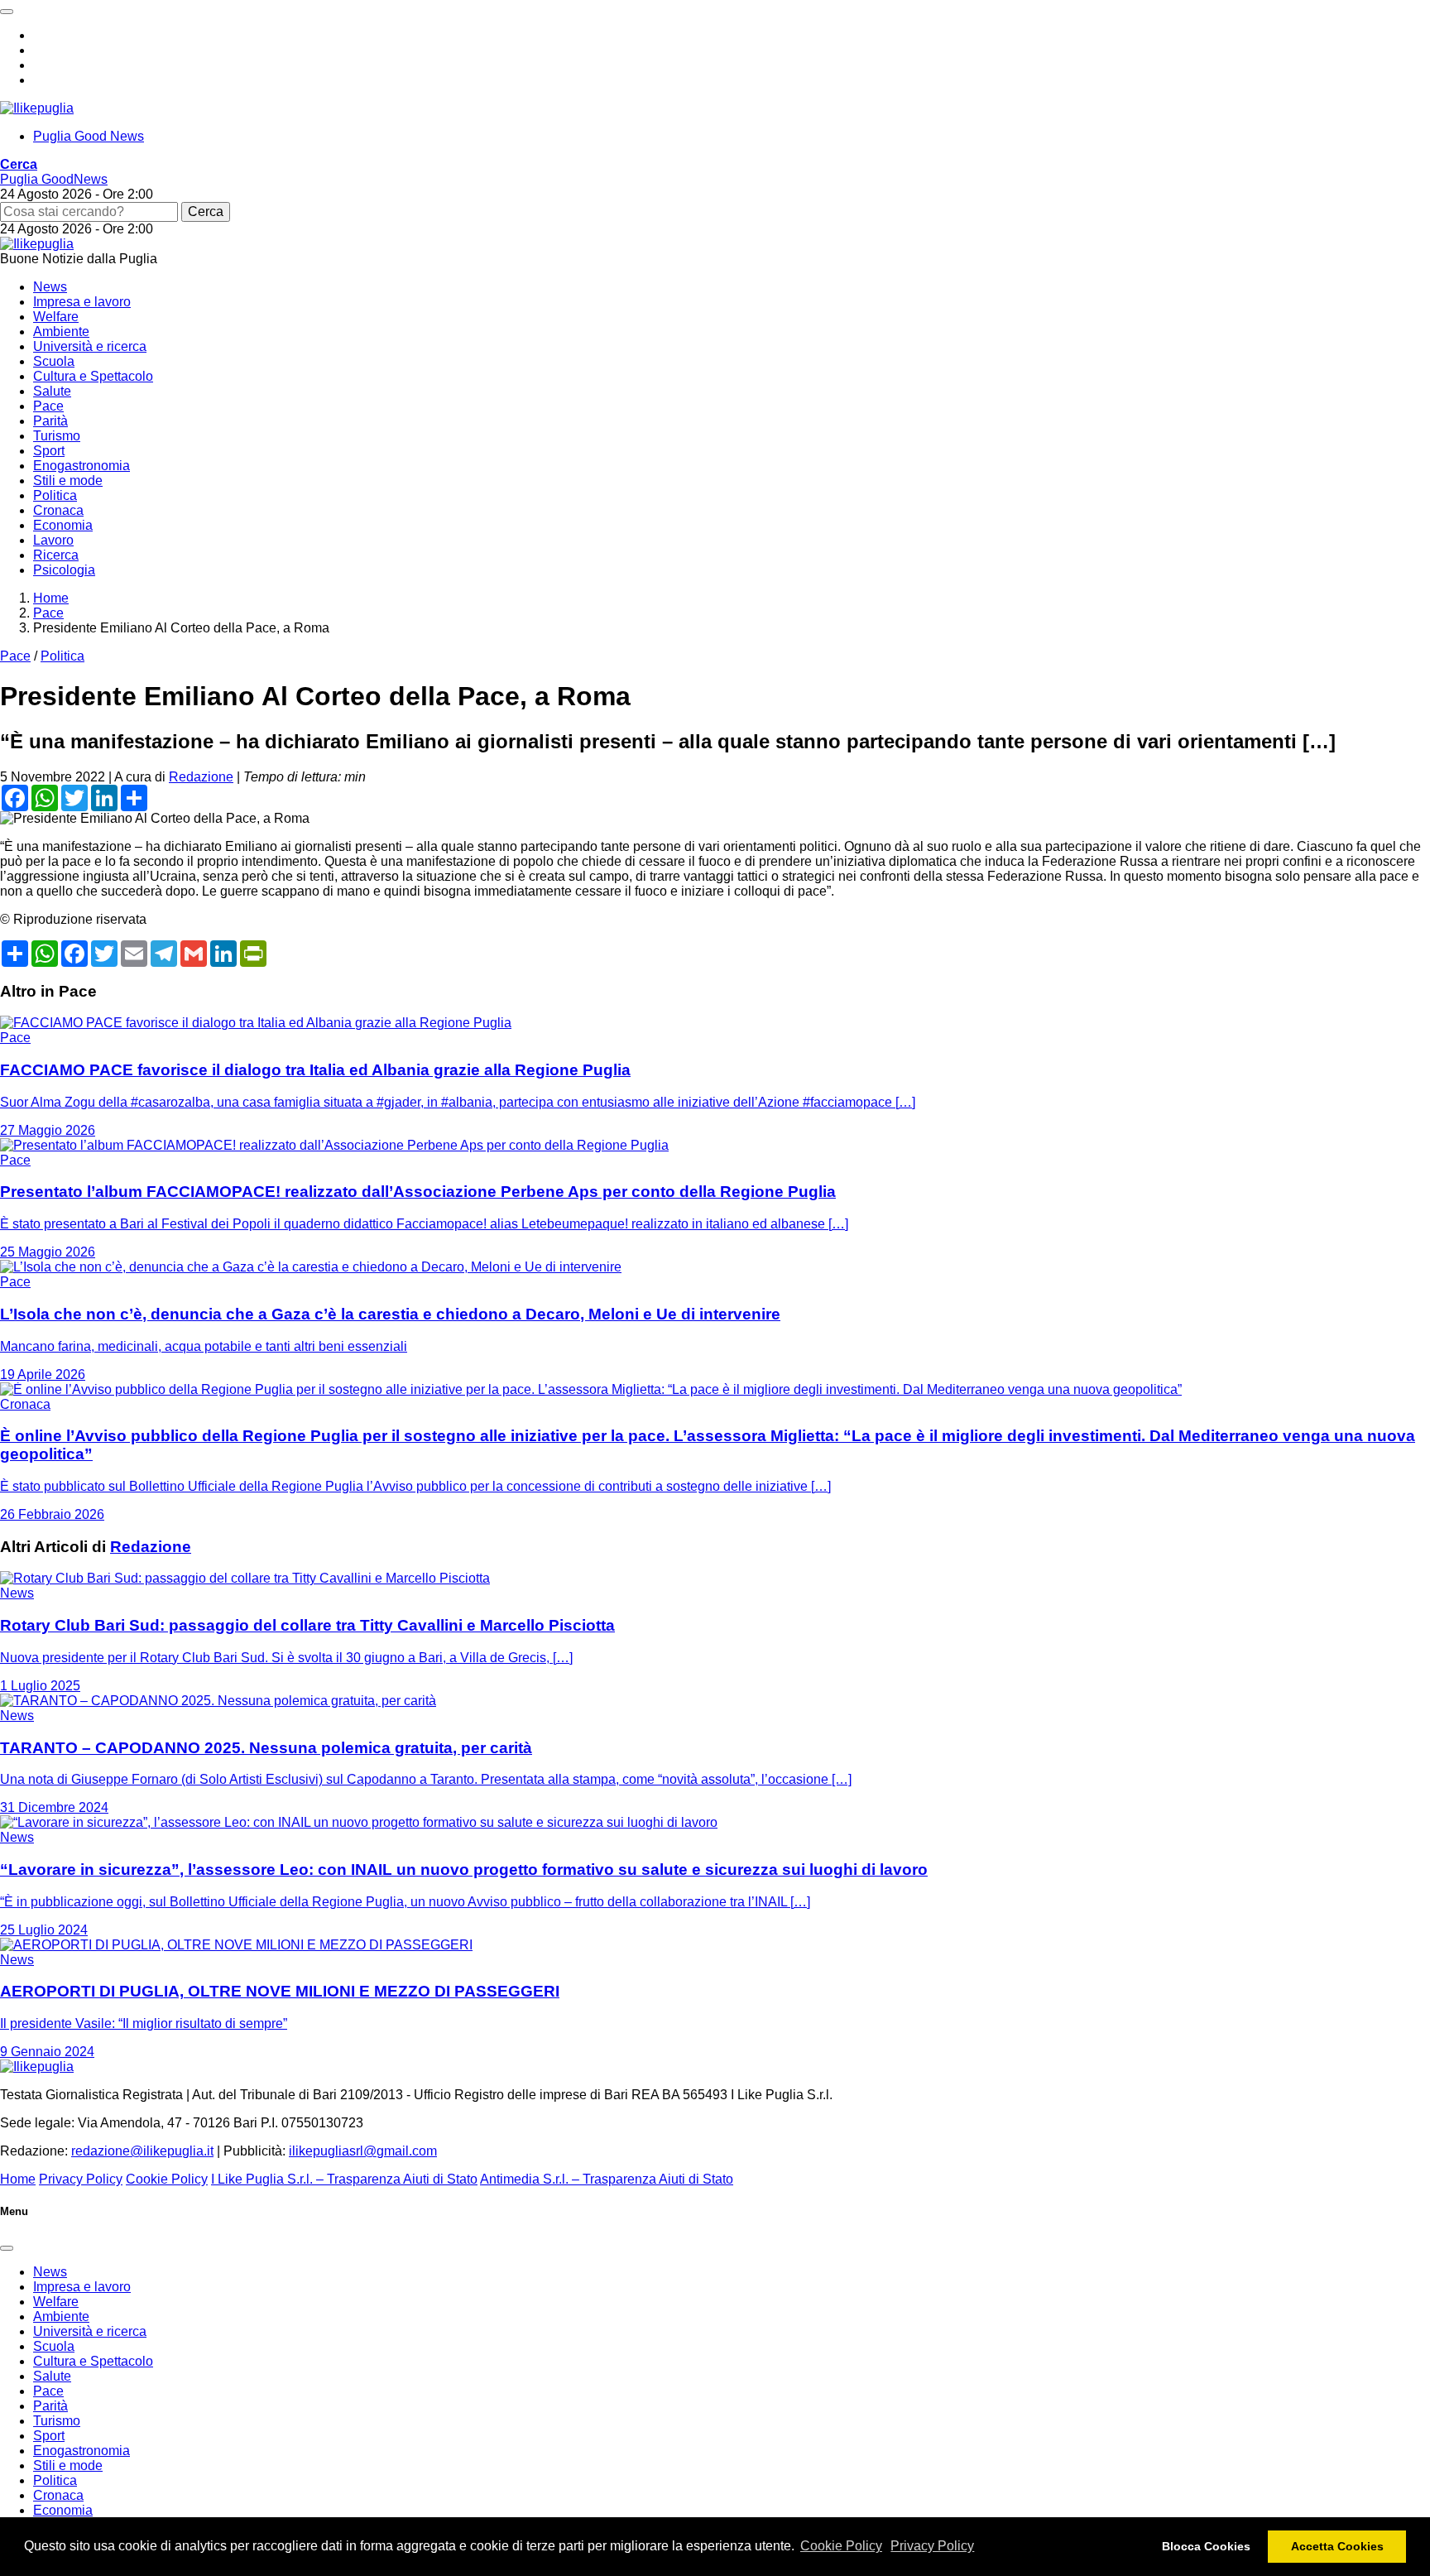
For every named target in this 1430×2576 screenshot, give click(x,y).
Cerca (206, 211)
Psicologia (64, 570)
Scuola (54, 361)
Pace (48, 406)
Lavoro (53, 540)
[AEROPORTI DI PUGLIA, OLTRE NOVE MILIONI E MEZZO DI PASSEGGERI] (236, 1945)
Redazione (201, 777)
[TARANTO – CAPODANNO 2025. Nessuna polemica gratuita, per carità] (218, 1701)
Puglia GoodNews (54, 179)
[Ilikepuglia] (37, 108)
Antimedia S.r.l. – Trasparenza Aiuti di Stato (607, 2179)
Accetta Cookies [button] (1337, 2546)
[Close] (7, 2248)
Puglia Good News (89, 136)
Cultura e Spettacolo (93, 376)
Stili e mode (68, 481)
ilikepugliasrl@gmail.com (363, 2151)
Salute (52, 391)
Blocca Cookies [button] (1206, 2546)
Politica (55, 495)
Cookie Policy (841, 2546)
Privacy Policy (932, 2546)
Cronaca (58, 510)
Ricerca (56, 555)
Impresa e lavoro (82, 302)
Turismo (57, 436)
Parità (50, 421)
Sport (49, 451)
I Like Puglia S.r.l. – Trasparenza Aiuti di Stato (344, 2179)
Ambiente (61, 332)
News (50, 287)
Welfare (56, 317)
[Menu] (7, 12)
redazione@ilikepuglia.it (142, 2151)
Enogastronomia (82, 466)
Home (18, 2179)
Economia (63, 525)
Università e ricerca (90, 346)
